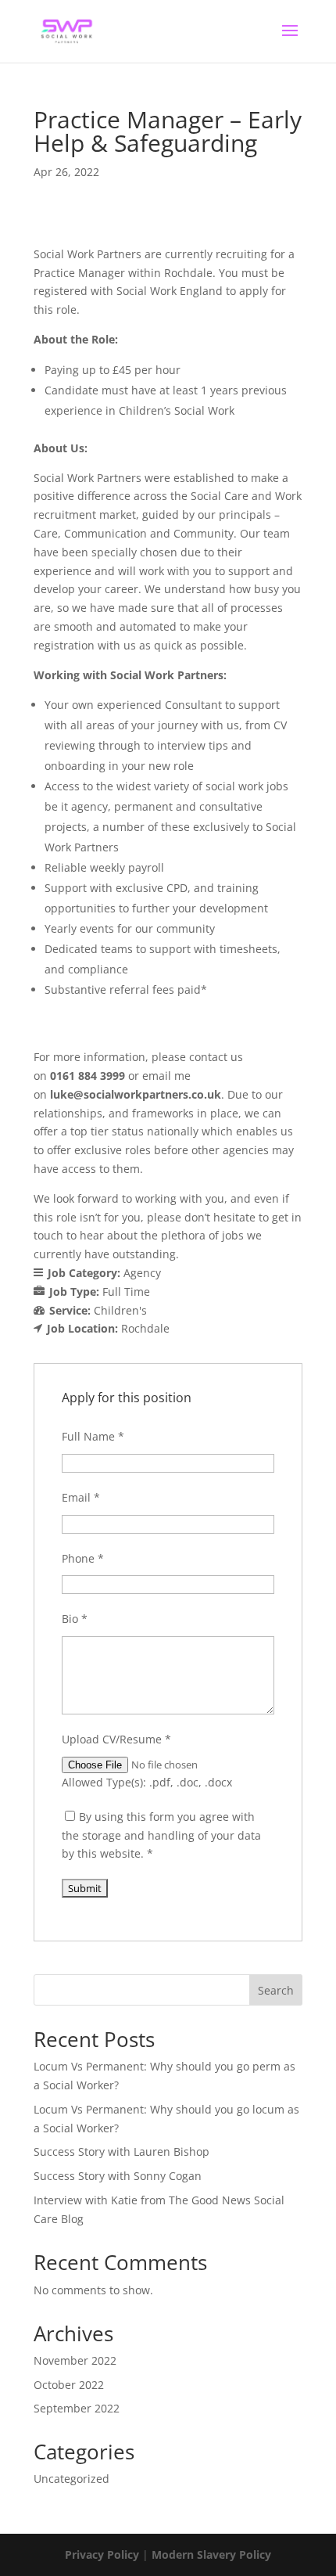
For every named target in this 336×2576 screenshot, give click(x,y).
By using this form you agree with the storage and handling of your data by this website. (161, 1835)
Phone (83, 1558)
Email (81, 1497)
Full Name (93, 1436)
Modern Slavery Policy (211, 2554)
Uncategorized (71, 2479)
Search (276, 1990)
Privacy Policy (102, 2554)
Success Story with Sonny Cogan (118, 2176)
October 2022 (69, 2385)
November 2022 (75, 2360)
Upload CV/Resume (116, 1739)
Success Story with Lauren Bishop (122, 2151)
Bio (75, 1619)
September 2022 (77, 2408)
